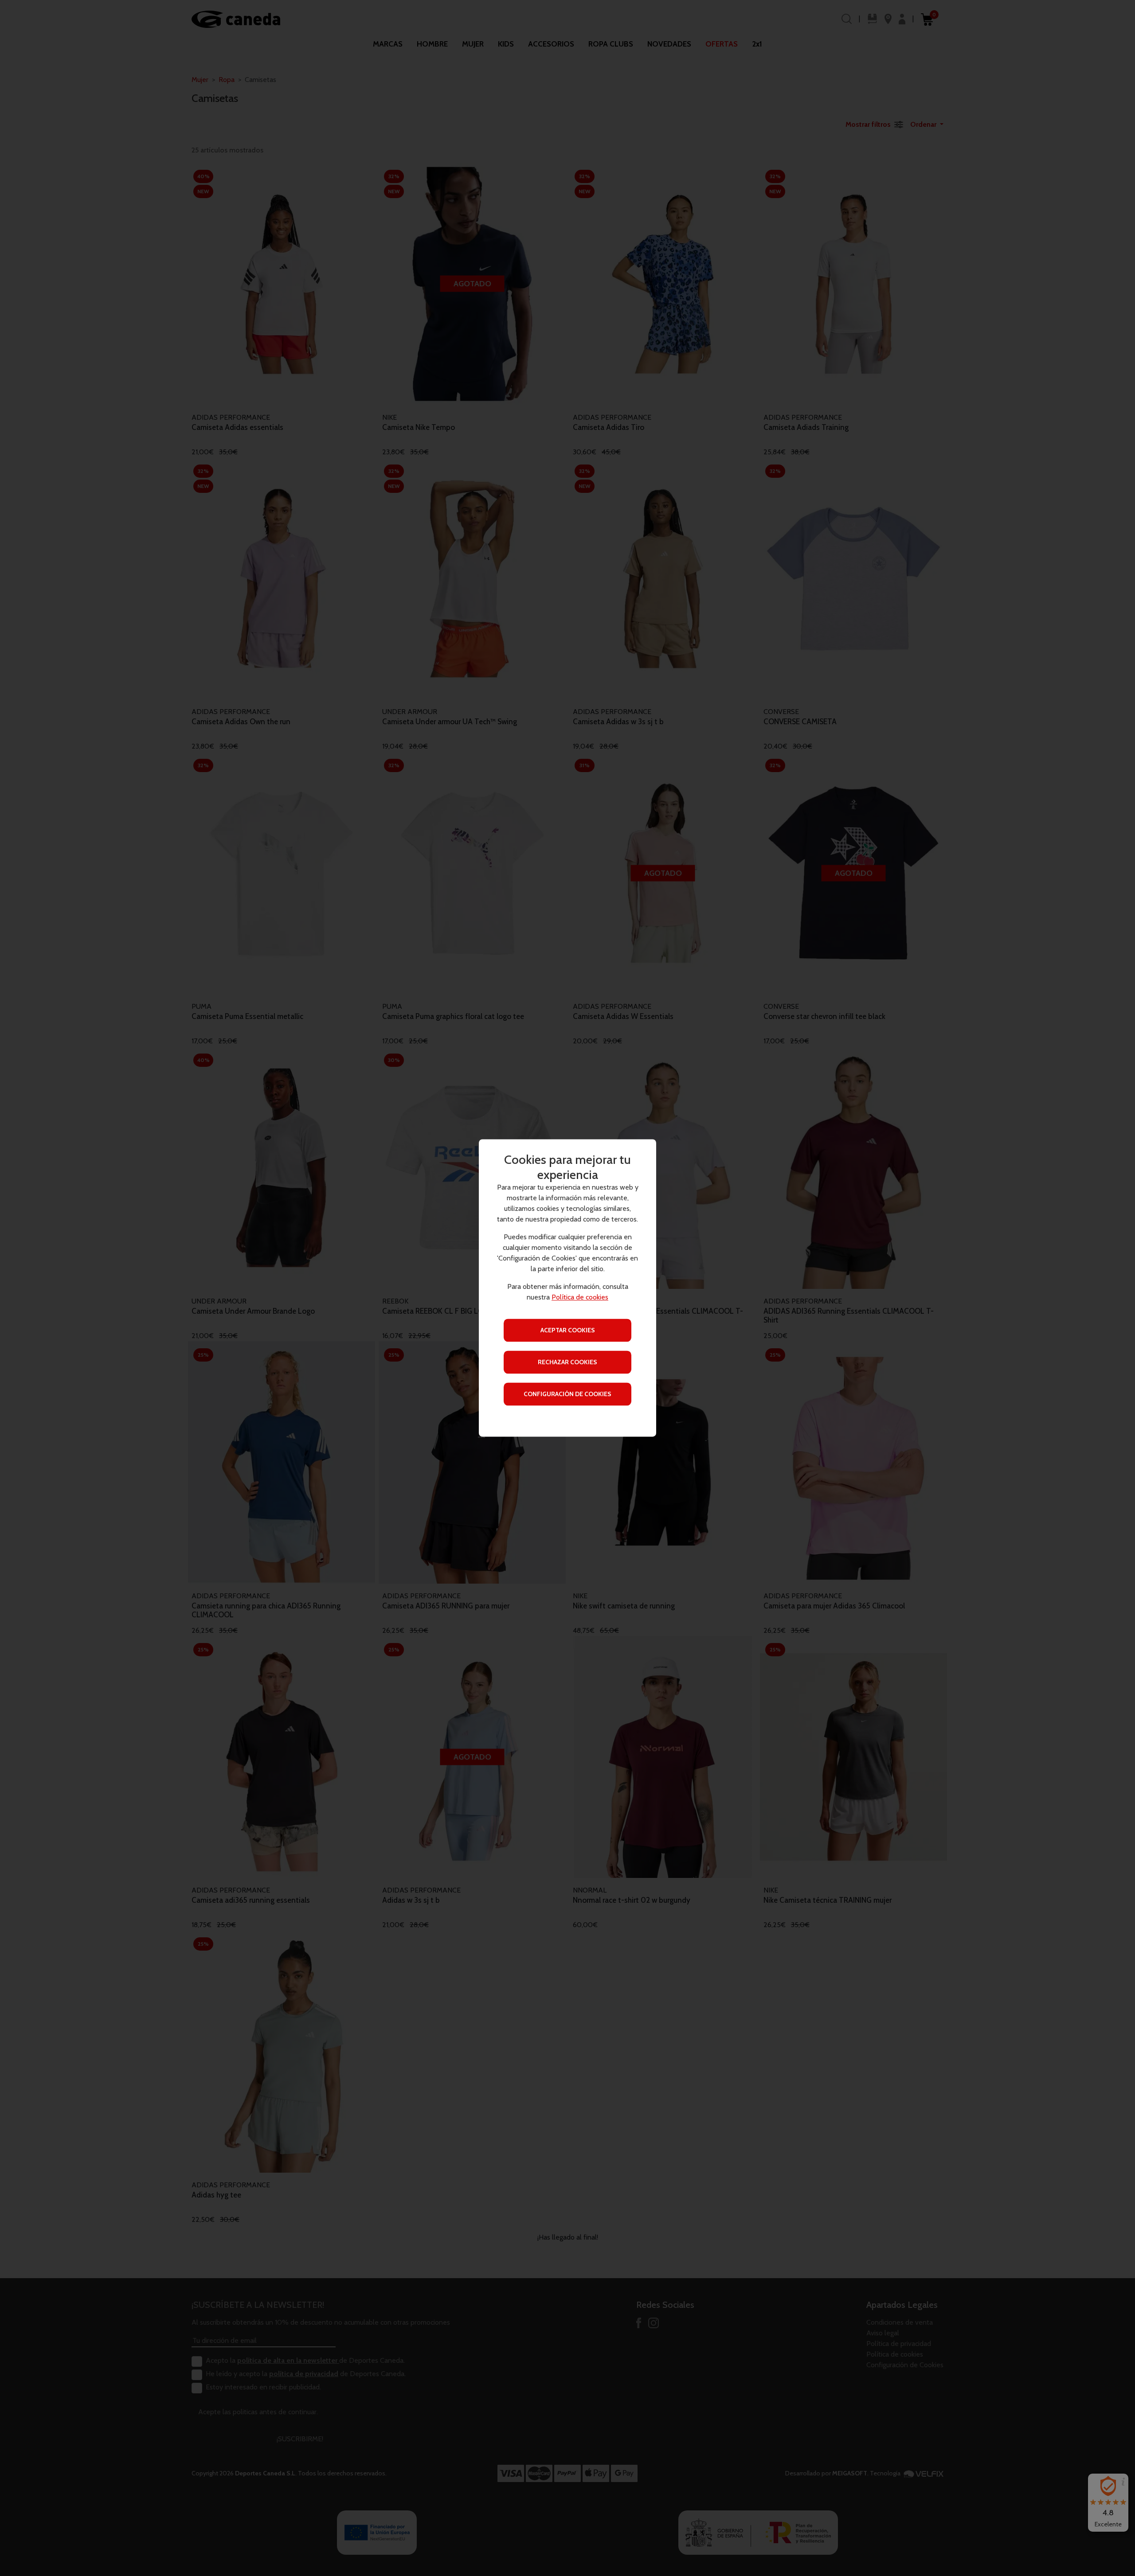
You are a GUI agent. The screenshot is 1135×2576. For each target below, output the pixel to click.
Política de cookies (580, 1298)
